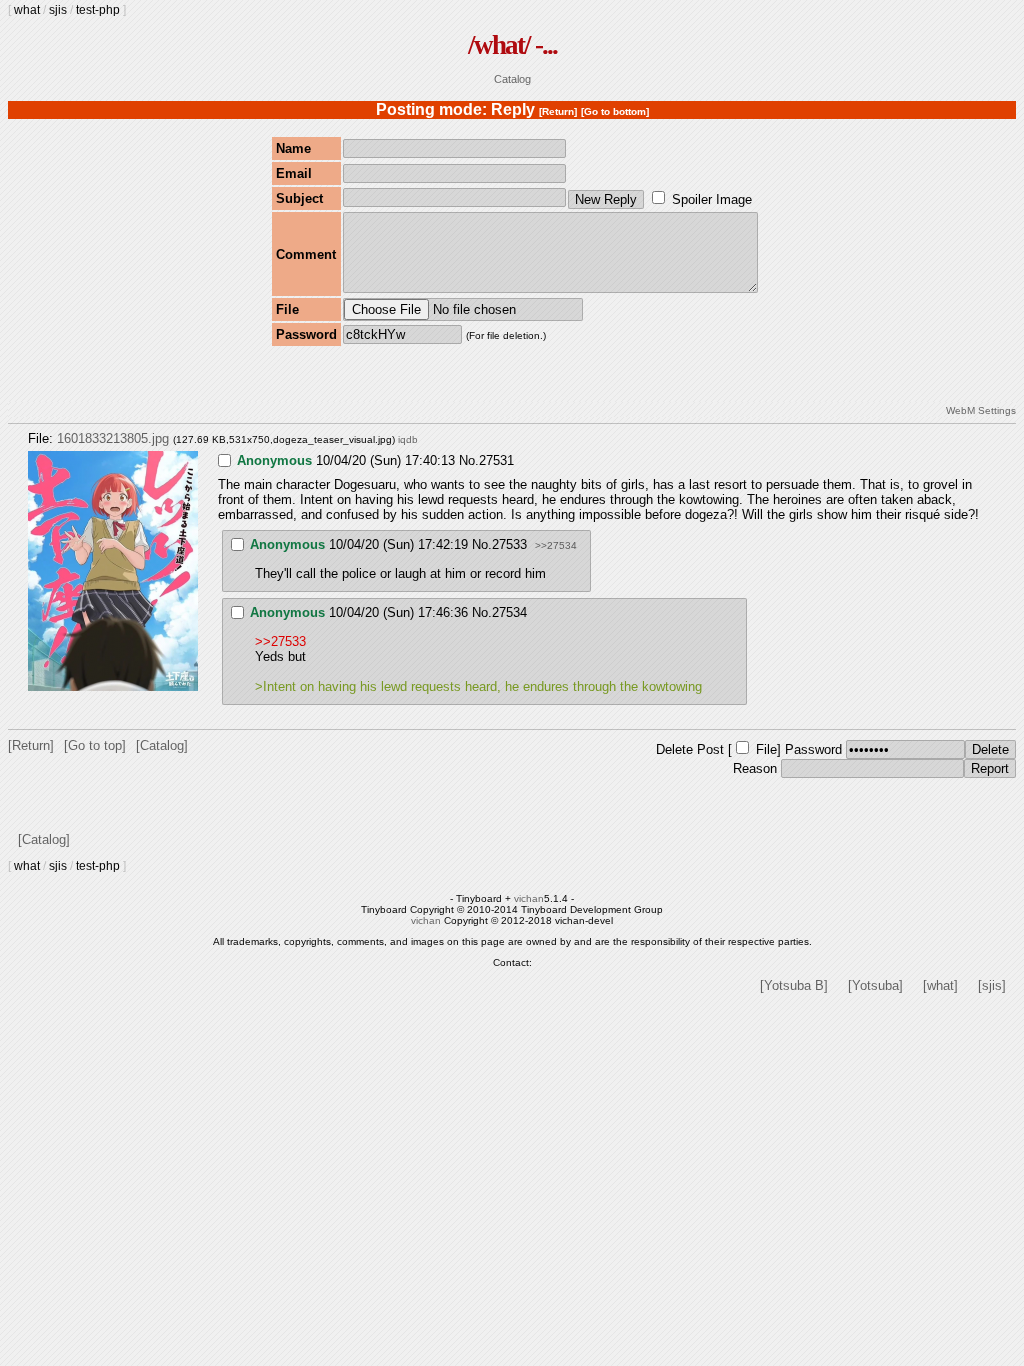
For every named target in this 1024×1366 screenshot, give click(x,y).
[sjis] (992, 985)
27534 (509, 612)
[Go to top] (95, 745)
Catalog (512, 79)
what (27, 10)
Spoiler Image (712, 199)
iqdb (408, 439)
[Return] (558, 111)
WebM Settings (981, 410)
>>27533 (280, 641)
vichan (529, 898)
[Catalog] (162, 745)
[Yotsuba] (875, 985)
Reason (755, 768)
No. (469, 460)
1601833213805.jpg (113, 438)
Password (813, 749)
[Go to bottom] (615, 111)
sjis (58, 10)
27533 (509, 544)
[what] (940, 985)
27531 (496, 460)
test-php (98, 10)
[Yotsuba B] (794, 985)
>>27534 (556, 545)
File (766, 749)
